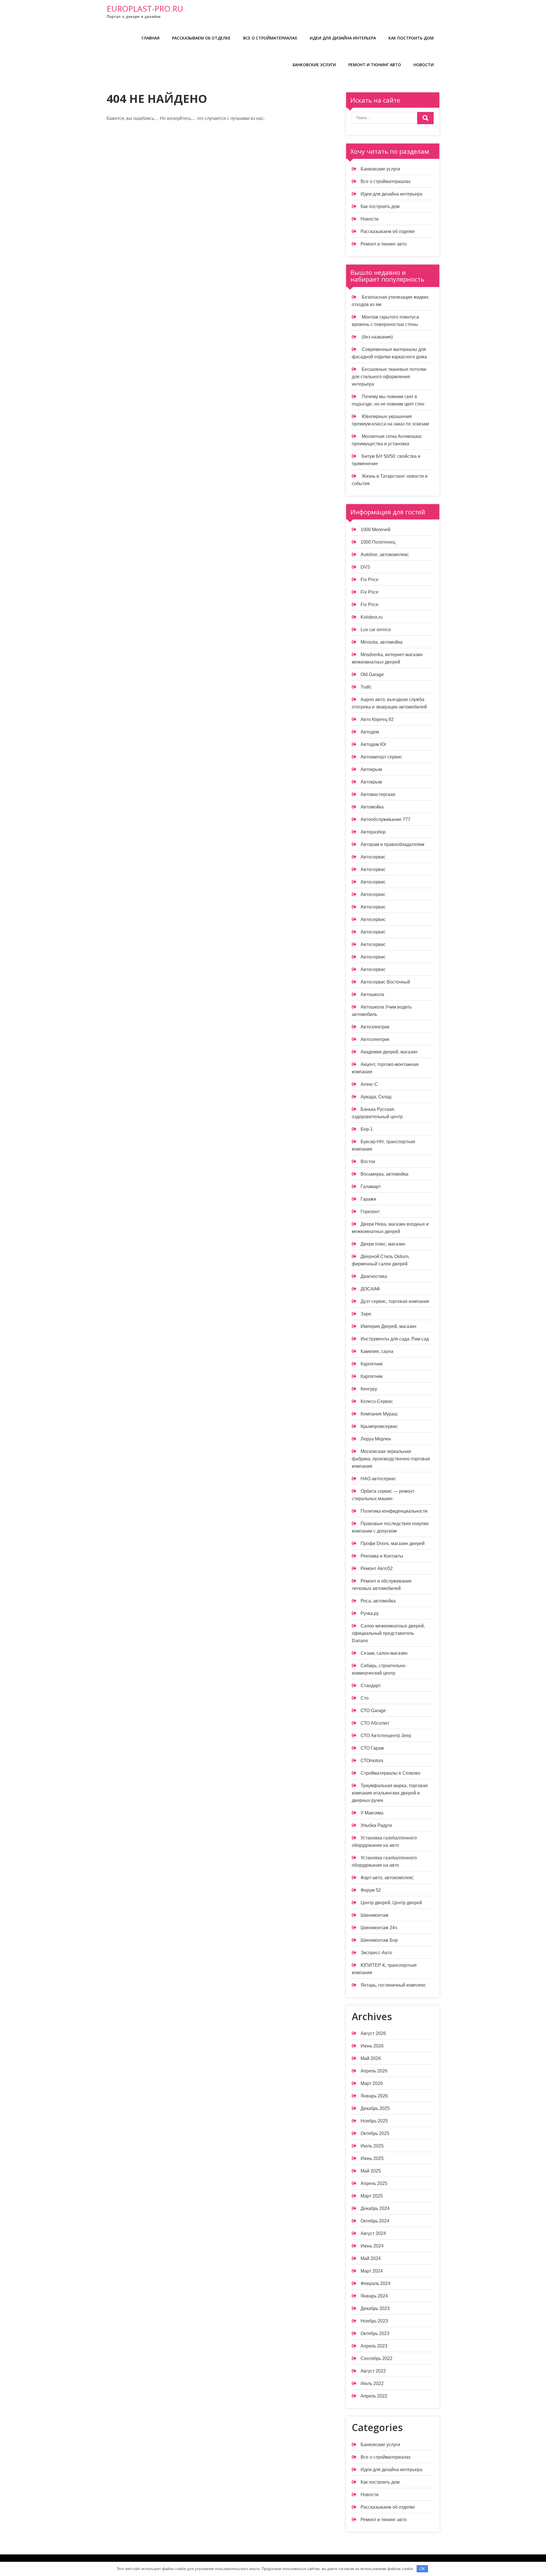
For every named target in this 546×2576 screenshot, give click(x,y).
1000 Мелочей (376, 530)
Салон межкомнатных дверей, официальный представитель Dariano (388, 1633)
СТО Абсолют (375, 1723)
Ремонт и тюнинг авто (375, 65)
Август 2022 (373, 2371)
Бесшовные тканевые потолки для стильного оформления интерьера (389, 377)
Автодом (370, 732)
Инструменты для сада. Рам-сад (395, 1339)
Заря (366, 1314)
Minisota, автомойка (381, 642)
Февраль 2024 (376, 2283)
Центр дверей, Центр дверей (391, 1903)
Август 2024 (373, 2233)
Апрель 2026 (374, 2071)
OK (422, 2569)
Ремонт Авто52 (377, 1568)
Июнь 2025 (372, 2158)
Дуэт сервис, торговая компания (395, 1301)
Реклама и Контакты (382, 1556)
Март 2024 (372, 2271)
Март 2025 (372, 2196)
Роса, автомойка (378, 1601)
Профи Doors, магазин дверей (393, 1543)
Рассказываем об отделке (201, 38)
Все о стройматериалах (270, 38)
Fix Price (370, 580)
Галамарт (371, 1187)
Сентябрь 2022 (377, 2358)
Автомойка (372, 807)
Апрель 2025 (374, 2183)
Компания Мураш (379, 1414)
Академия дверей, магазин (389, 1052)
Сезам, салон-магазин (384, 1653)
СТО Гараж (372, 1748)
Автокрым (371, 769)
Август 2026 (373, 2033)
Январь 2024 (374, 2296)
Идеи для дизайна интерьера (343, 38)
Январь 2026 (374, 2096)
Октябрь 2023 (375, 2333)
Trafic (366, 687)
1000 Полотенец (378, 542)
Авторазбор (373, 832)
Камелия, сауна (377, 1351)
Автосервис (373, 857)
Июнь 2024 (372, 2246)
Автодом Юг (374, 744)
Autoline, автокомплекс (385, 555)
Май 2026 (371, 2058)
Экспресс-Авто (376, 1953)
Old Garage (372, 674)
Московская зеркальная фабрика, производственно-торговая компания (391, 1459)
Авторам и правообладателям (392, 844)
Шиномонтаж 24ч (379, 1928)
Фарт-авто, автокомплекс (387, 1878)
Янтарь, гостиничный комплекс (393, 1985)
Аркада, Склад (376, 1097)
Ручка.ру (370, 1613)
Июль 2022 (372, 2383)
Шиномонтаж (375, 1915)
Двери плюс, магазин (383, 1244)
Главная (151, 38)
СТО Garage (373, 1711)
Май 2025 (371, 2171)
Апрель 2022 (374, 2396)
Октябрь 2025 (375, 2133)
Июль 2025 (372, 2146)
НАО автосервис (378, 1479)
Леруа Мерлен (376, 1439)
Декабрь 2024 (375, 2208)
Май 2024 (371, 2258)
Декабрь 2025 (375, 2108)
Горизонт (370, 1212)
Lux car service (376, 630)
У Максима (372, 1813)
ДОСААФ (370, 1289)
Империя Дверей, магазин (388, 1326)
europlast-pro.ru (145, 9)
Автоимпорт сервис (381, 757)
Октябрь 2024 (375, 2221)
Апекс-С (369, 1084)
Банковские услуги (314, 65)
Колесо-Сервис (377, 1401)
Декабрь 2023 (375, 2308)
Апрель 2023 (374, 2346)
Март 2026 (372, 2083)
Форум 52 (371, 1890)
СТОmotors (372, 1761)
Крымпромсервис (379, 1426)
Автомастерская (378, 794)
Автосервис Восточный (385, 982)
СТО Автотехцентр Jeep (386, 1736)
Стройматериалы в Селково (390, 1773)
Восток (368, 1162)
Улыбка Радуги (376, 1825)
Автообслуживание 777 (385, 819)
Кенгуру (369, 1389)
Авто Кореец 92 (377, 719)
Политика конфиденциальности (394, 1511)
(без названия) (377, 337)
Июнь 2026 (372, 2046)
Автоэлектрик (375, 1027)
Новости (424, 65)
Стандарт (371, 1686)
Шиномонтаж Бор (379, 1940)
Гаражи (368, 1199)
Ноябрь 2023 (374, 2321)
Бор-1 (367, 1129)
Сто (365, 1698)
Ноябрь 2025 (374, 2121)
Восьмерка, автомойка (384, 1174)
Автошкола (372, 994)
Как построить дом (411, 38)
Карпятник (372, 1364)
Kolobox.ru (372, 617)
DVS (365, 567)
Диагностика (374, 1276)
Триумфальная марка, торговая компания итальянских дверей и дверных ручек (390, 1793)
